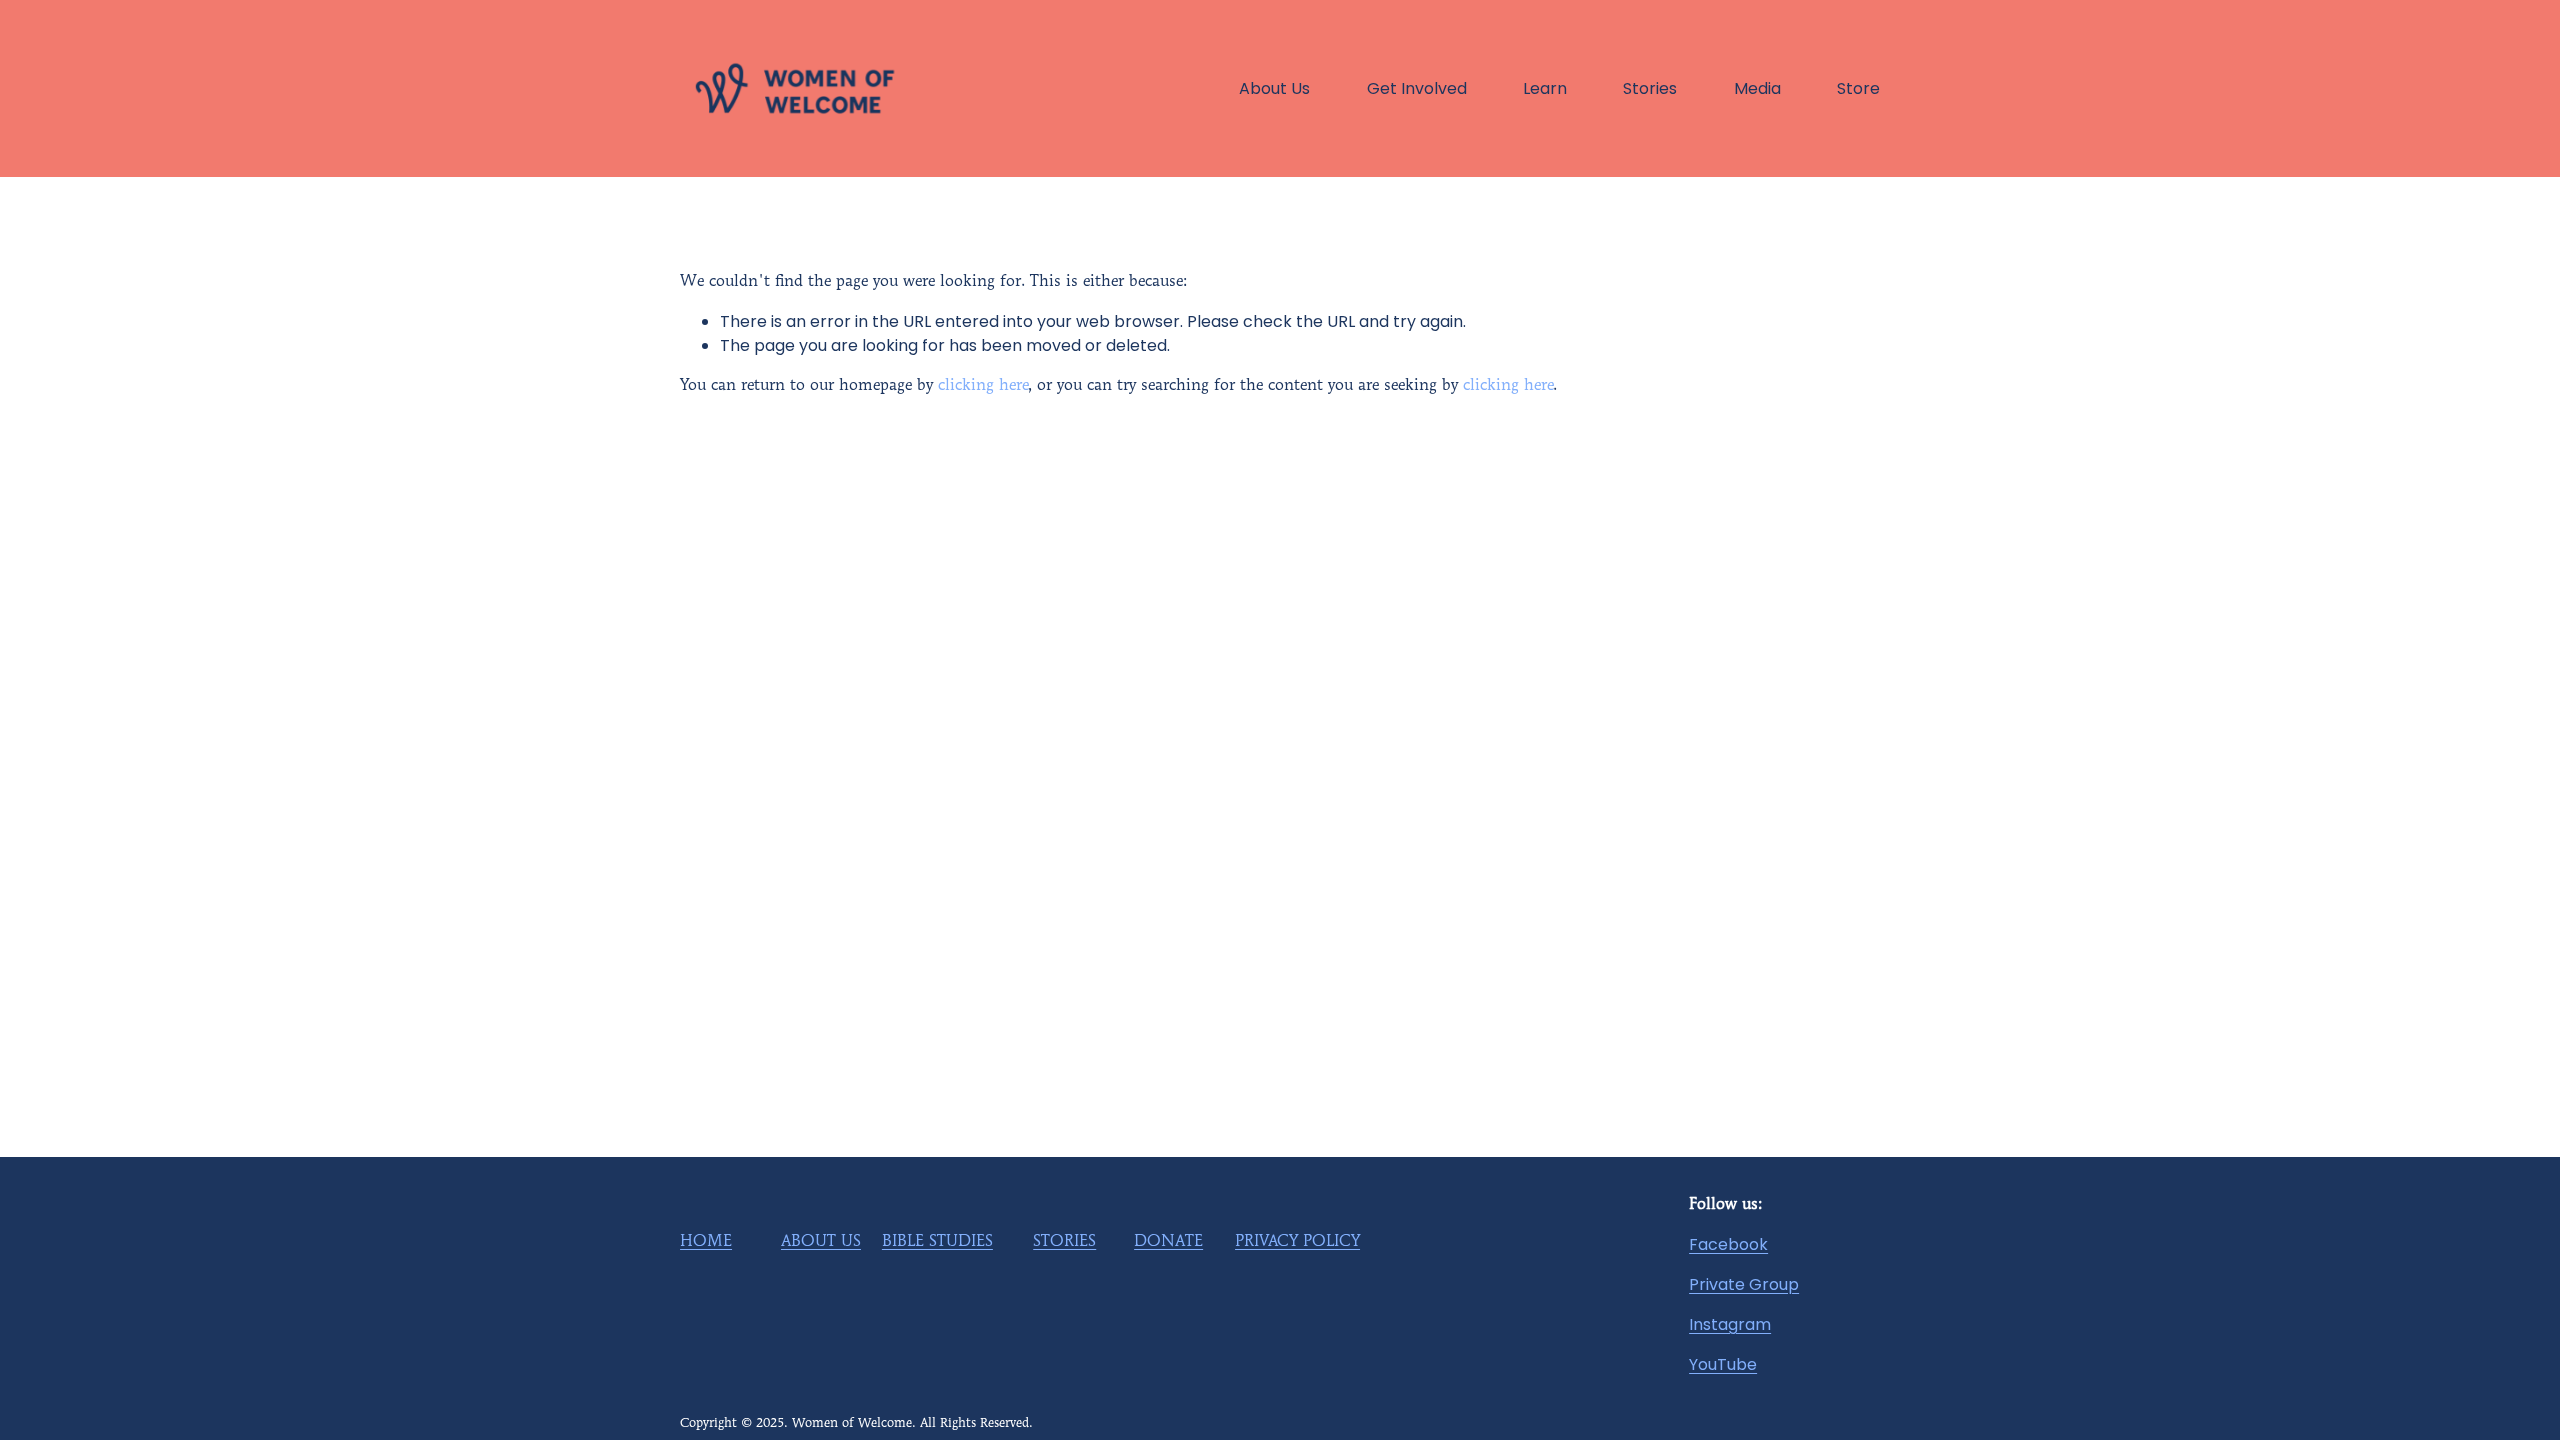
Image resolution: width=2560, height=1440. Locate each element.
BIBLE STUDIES (937, 1242)
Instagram (1730, 1324)
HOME (706, 1242)
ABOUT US (821, 1242)
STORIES (1064, 1242)
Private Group (1744, 1284)
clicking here (983, 386)
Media (1757, 88)
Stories (1650, 88)
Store (1858, 88)
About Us (1274, 88)
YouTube (1723, 1364)
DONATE (1168, 1242)
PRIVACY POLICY (1297, 1242)
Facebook (1728, 1244)
